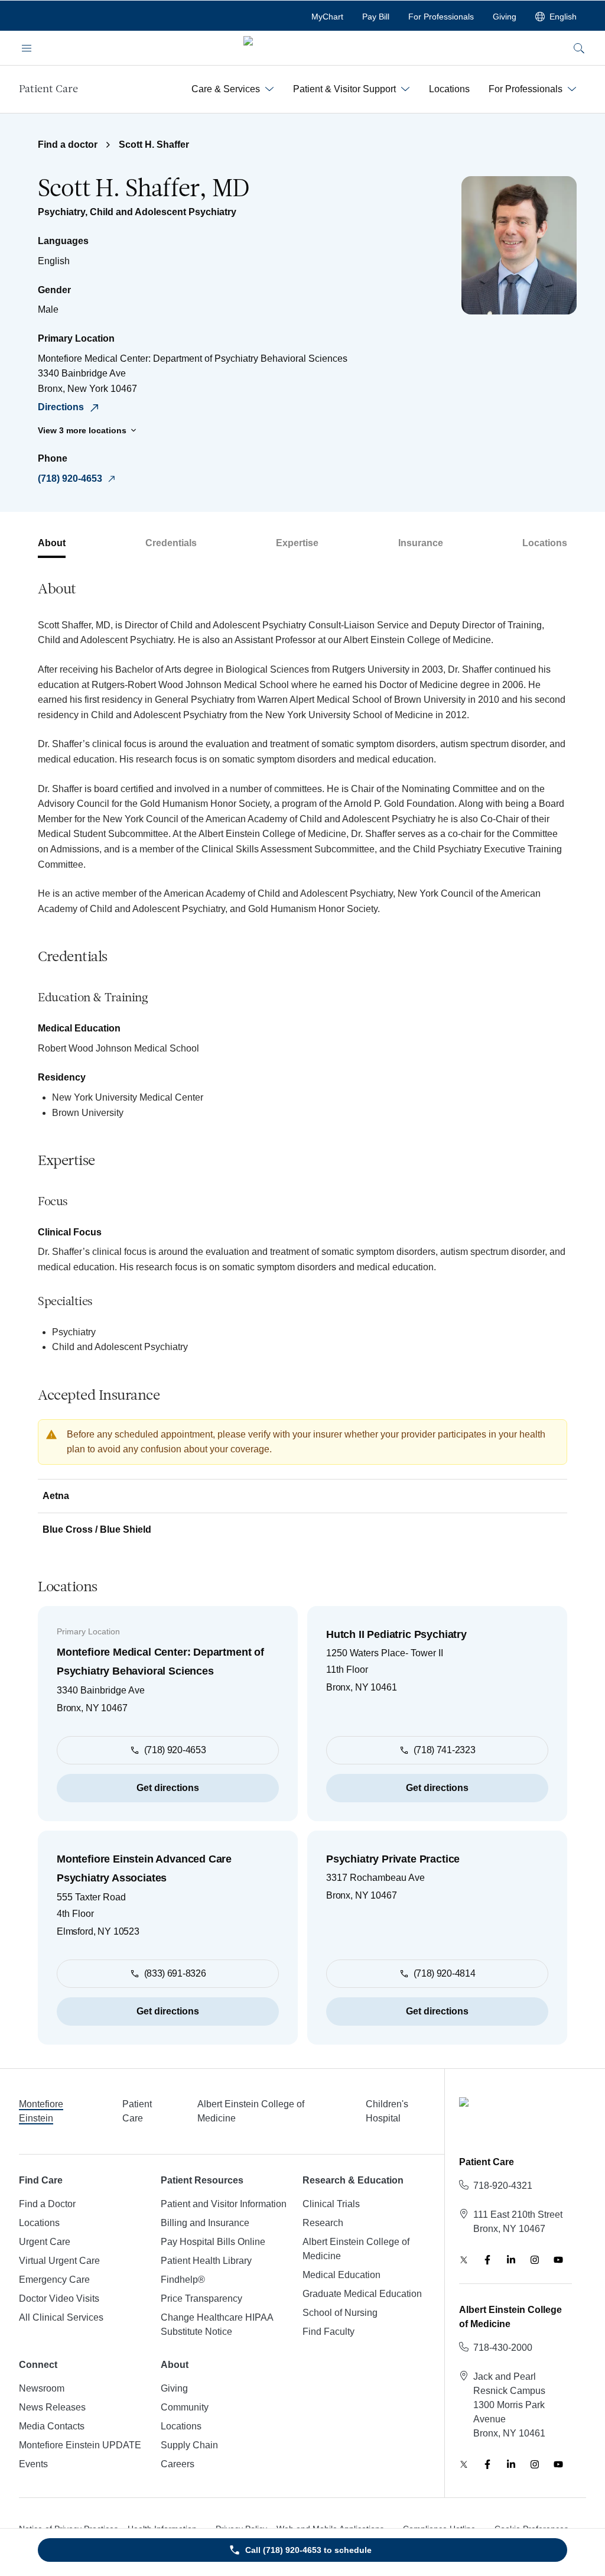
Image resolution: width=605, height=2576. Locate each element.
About (52, 543)
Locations (545, 543)
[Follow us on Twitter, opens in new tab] (464, 2260)
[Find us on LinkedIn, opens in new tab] (511, 2260)
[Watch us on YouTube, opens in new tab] (558, 2260)
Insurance (421, 543)
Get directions (168, 1788)
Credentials (171, 543)
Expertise (297, 543)
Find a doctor (68, 145)
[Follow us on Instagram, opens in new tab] (535, 2260)
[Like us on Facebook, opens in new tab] (487, 2260)
